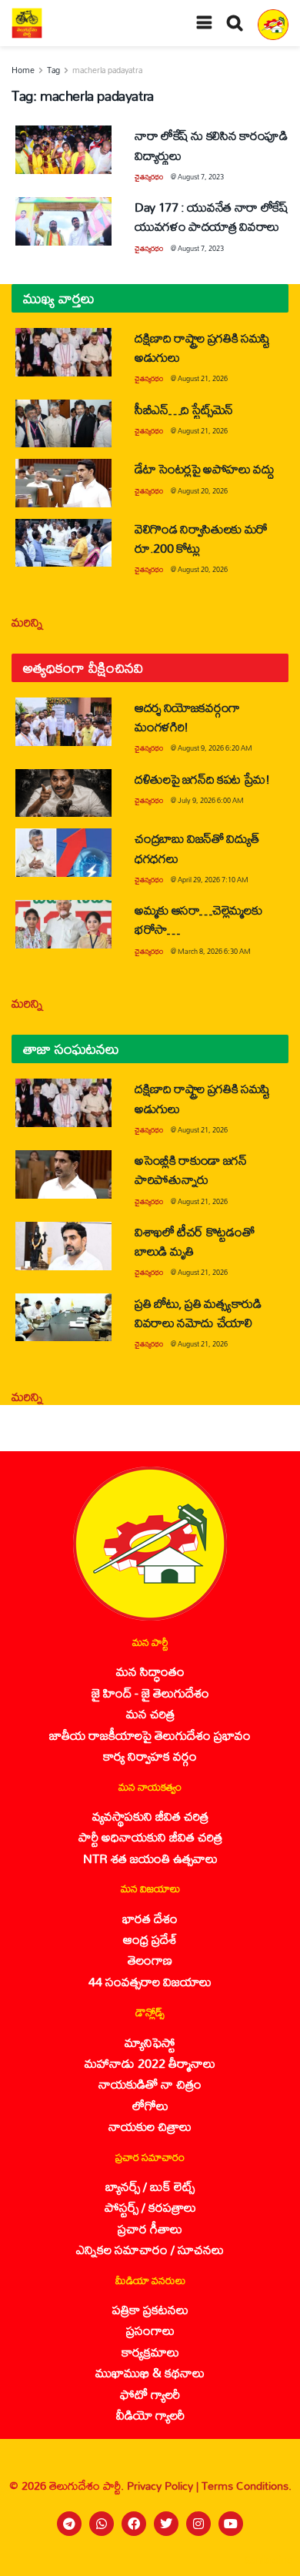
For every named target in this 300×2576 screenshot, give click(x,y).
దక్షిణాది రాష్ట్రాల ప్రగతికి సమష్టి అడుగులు (202, 347)
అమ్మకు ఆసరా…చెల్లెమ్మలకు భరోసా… (198, 919)
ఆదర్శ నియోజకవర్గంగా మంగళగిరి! (187, 717)
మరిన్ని (27, 622)
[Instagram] (198, 2524)
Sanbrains (268, 2560)
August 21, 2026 (203, 378)
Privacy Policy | (164, 2486)
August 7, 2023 (201, 177)
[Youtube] (231, 2524)
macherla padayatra (107, 70)
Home (23, 70)
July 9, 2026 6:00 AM (211, 800)
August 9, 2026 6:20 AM (215, 748)
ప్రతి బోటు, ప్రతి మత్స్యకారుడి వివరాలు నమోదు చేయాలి (198, 1313)
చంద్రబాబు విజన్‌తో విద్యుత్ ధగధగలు (197, 848)
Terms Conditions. (247, 2486)
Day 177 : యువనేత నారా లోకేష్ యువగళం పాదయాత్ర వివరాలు (211, 216)
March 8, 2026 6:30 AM (214, 951)
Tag (53, 70)
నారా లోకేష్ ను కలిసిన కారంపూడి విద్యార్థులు (211, 145)
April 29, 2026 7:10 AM (213, 880)
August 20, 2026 (203, 491)
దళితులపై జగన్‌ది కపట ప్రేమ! (202, 779)
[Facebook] (134, 2524)
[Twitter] (166, 2524)
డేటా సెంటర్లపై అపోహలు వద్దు (205, 468)
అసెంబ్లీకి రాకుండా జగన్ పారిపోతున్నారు (191, 1169)
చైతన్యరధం (149, 177)
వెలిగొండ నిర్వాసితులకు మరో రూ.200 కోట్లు (201, 538)
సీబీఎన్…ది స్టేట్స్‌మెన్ (184, 409)
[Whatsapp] (102, 2524)
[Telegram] (69, 2524)
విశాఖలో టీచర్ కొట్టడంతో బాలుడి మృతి (194, 1241)
